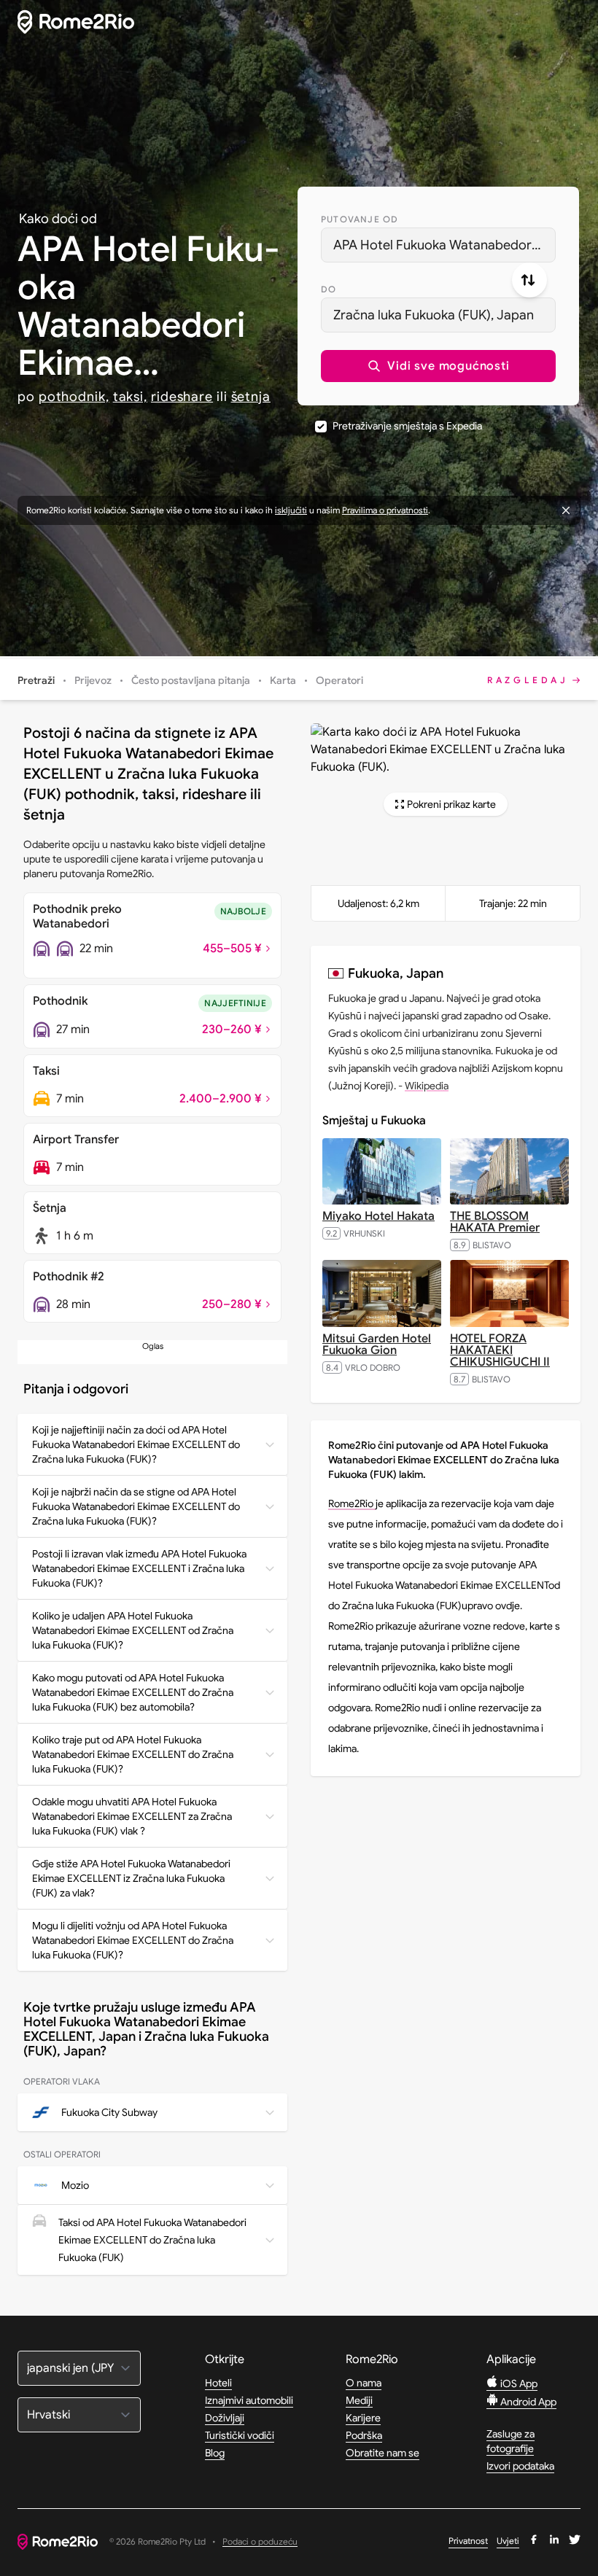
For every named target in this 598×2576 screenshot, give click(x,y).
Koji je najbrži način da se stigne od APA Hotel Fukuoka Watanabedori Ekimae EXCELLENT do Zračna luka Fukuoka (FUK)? (136, 1506)
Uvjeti (508, 2541)
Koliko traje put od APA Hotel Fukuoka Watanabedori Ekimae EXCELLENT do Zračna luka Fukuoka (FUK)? (133, 1754)
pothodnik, (74, 397)
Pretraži (36, 680)
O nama (364, 2383)
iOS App (518, 2384)
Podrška (364, 2435)
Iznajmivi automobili (249, 2400)
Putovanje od (360, 219)
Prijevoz (93, 680)
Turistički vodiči (240, 2435)
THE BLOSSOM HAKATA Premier (495, 1222)
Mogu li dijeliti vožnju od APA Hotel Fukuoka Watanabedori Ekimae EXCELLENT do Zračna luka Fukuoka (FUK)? (133, 1940)
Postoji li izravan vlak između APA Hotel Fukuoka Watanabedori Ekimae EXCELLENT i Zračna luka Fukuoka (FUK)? (139, 1568)
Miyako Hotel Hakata (378, 1216)
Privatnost (468, 2541)
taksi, (130, 397)
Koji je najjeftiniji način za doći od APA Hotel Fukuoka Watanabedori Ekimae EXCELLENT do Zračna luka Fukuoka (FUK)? (136, 1444)
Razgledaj (528, 680)
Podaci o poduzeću (260, 2542)
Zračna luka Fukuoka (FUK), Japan (434, 315)
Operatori (339, 680)
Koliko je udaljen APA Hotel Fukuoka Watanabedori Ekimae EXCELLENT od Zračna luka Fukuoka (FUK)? (133, 1630)
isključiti (291, 510)
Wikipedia (427, 1086)
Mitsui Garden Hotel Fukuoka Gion (377, 1345)
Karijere (363, 2418)
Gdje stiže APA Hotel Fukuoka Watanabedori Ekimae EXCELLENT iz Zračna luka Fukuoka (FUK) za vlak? (131, 1878)
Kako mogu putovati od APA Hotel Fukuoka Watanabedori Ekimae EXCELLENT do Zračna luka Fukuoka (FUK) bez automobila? (133, 1692)
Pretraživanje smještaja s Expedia (407, 426)
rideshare (182, 397)
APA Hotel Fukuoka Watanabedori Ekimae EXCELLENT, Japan (444, 245)
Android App (527, 2402)
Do (329, 289)
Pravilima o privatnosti (385, 510)
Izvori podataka (520, 2466)
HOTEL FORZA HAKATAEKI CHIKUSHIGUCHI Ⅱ (500, 1350)
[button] (438, 366)
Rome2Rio (352, 1503)
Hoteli (218, 2383)
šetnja (251, 397)
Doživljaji (225, 2418)
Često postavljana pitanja (191, 680)
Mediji (359, 2400)
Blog (215, 2453)
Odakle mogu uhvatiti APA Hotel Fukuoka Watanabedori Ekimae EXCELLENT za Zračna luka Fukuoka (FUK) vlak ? (132, 1816)
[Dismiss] (566, 510)
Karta (283, 680)
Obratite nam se (383, 2453)
